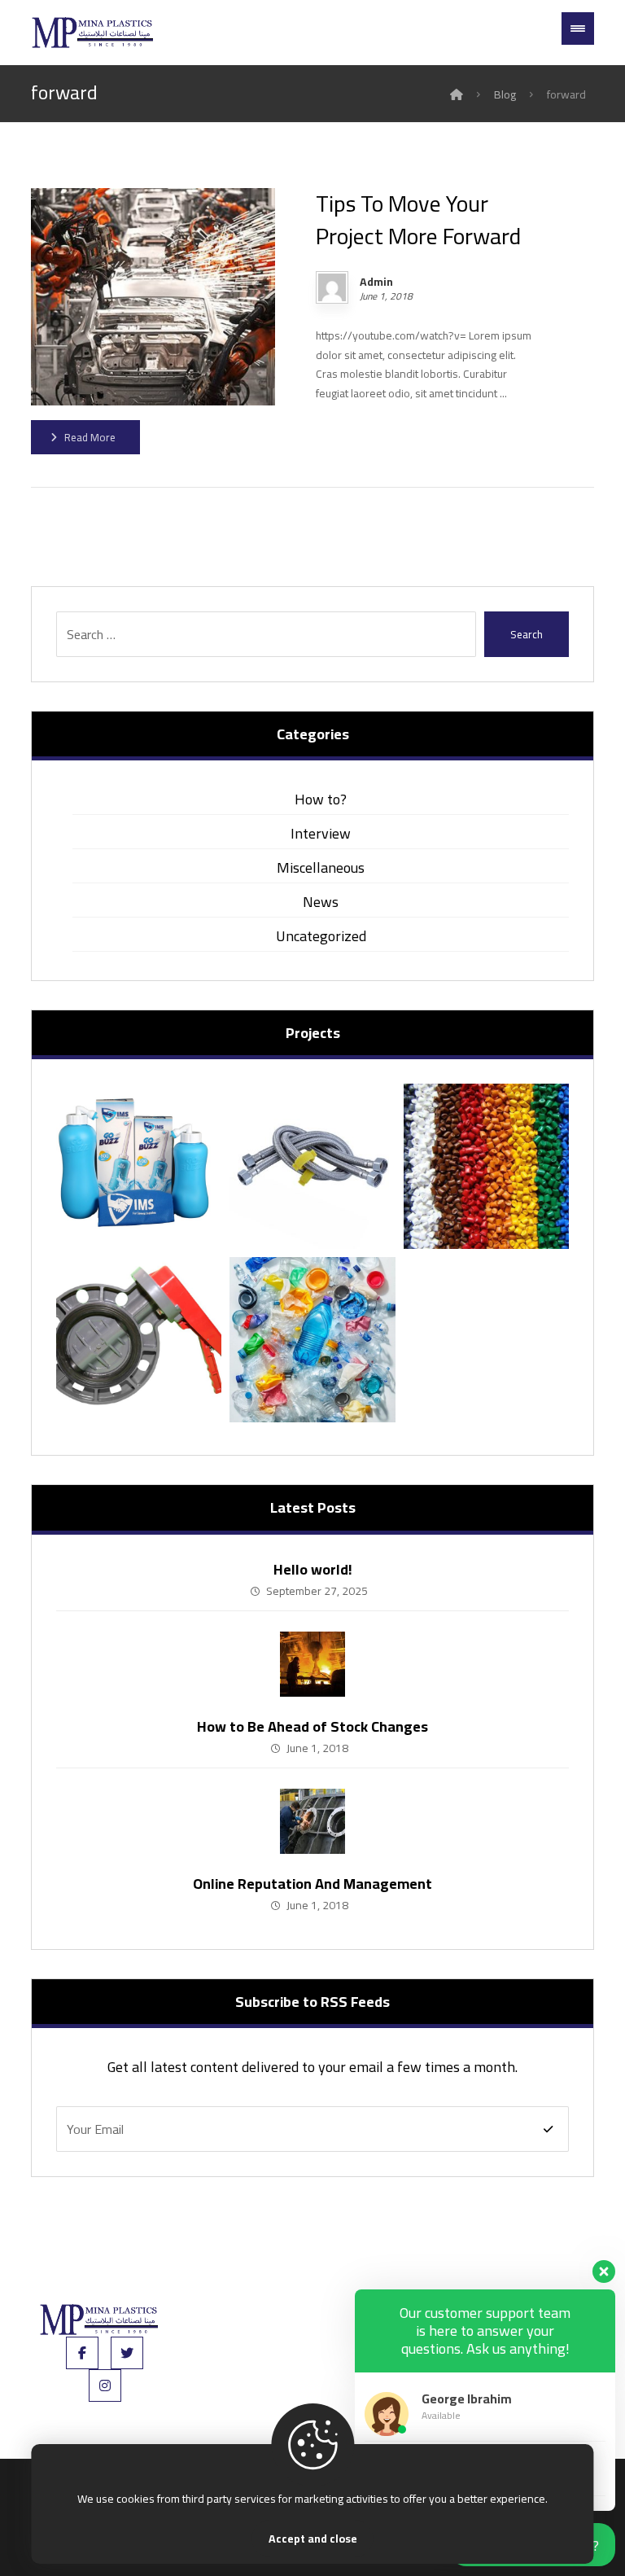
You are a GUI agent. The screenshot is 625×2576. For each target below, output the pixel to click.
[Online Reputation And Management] (312, 1821)
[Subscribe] (548, 2129)
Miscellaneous (321, 867)
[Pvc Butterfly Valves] (139, 1340)
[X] (127, 2353)
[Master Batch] (486, 1166)
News (321, 902)
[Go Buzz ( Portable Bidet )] (139, 1166)
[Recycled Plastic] (312, 1340)
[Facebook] (82, 2353)
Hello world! (313, 1569)
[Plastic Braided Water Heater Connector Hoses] (312, 1166)
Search (527, 634)
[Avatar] (332, 287)
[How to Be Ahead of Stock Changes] (312, 1664)
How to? (321, 799)
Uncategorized (321, 936)
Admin (376, 282)
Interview (321, 833)
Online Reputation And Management (312, 1884)
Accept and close (313, 2539)
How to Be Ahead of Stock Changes (312, 1726)
